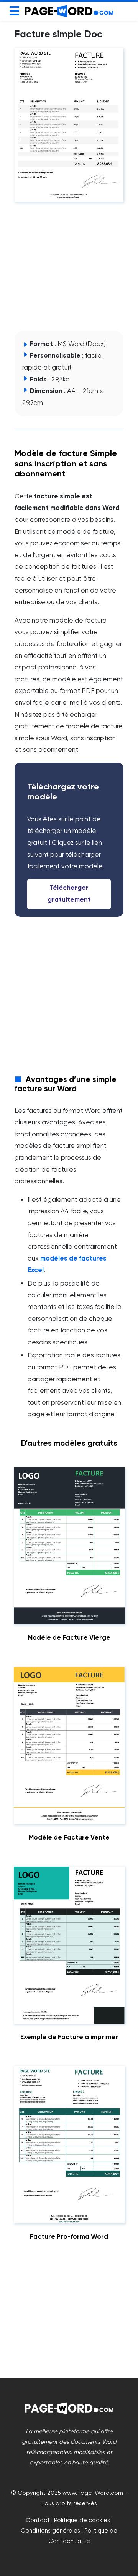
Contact (38, 2520)
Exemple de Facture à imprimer (69, 2037)
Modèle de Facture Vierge (69, 1638)
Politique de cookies (82, 2520)
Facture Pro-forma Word (69, 2237)
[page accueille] (69, 11)
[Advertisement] (72, 266)
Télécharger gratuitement (69, 894)
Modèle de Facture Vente (69, 1838)
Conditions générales (50, 2530)
